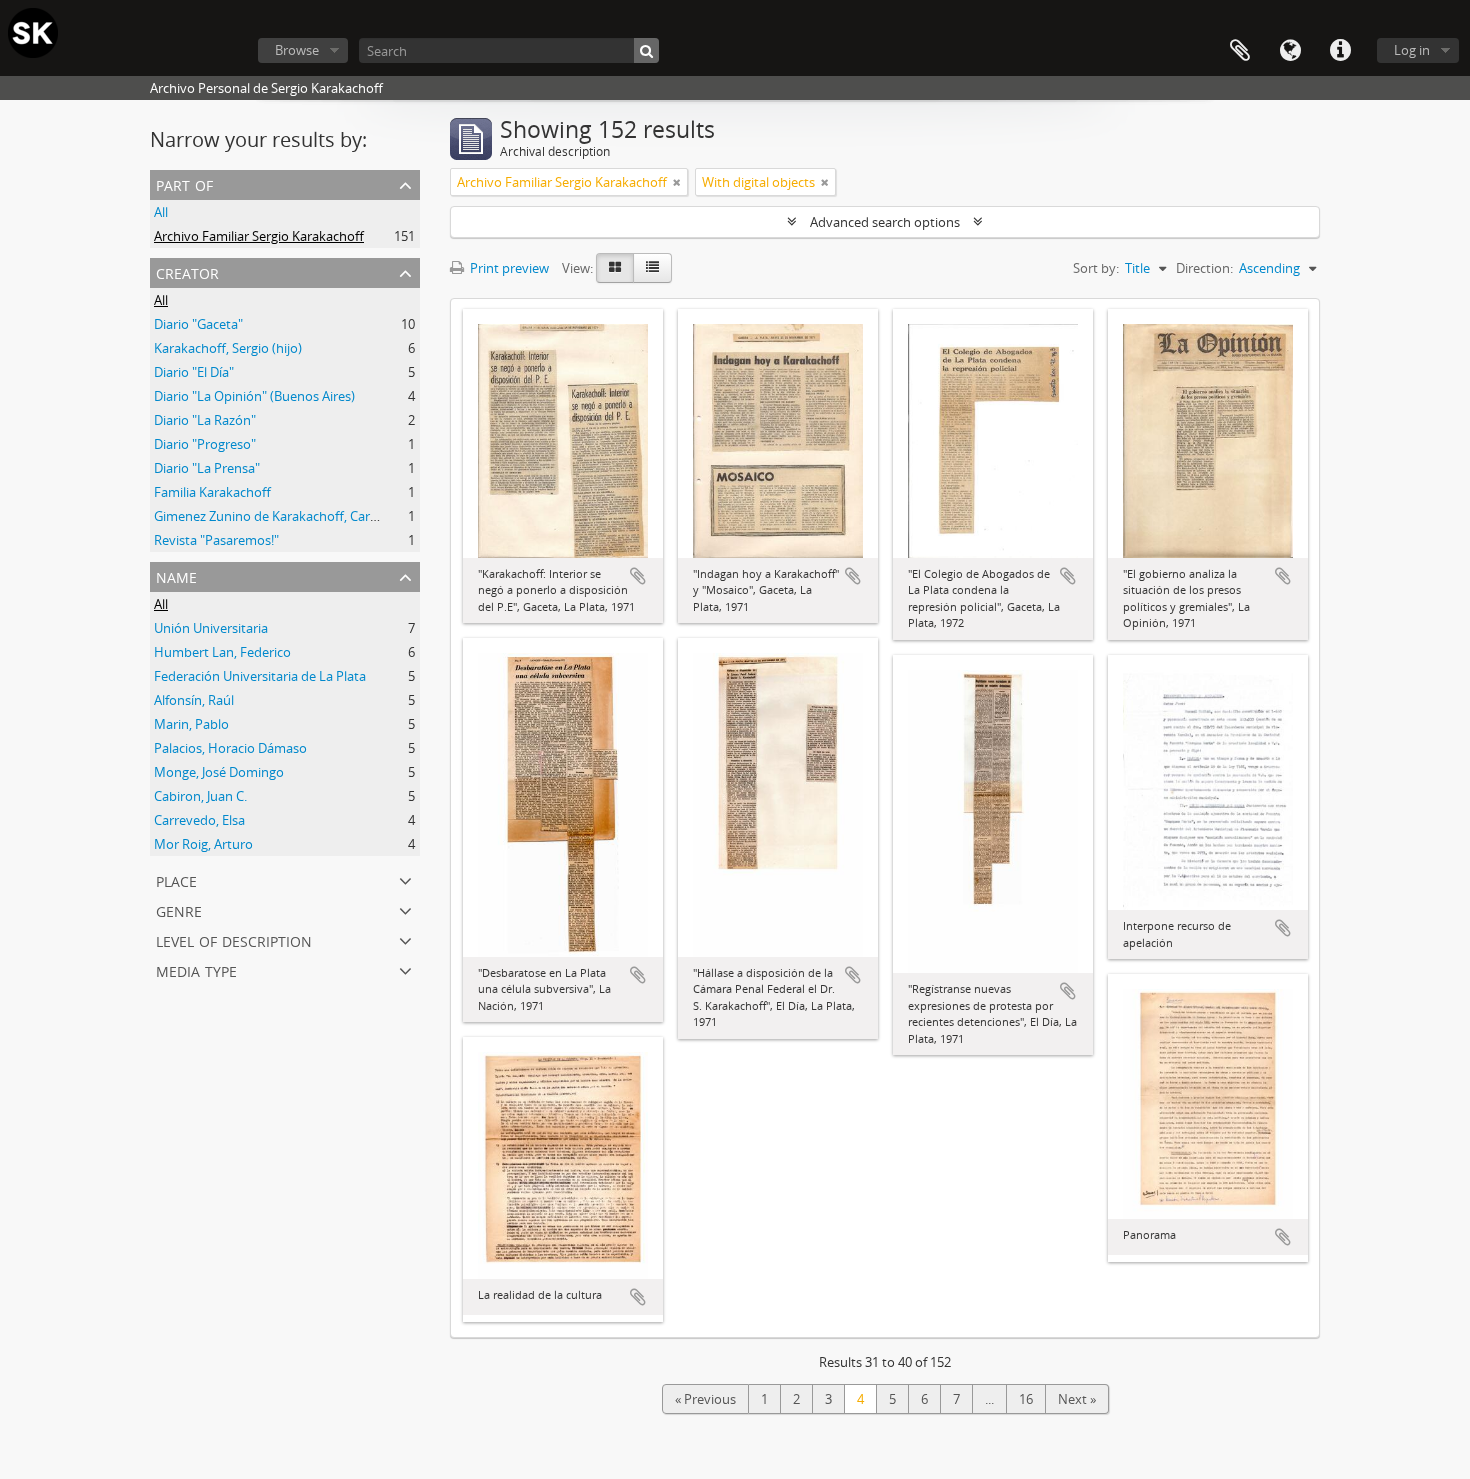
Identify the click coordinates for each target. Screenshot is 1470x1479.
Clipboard (1240, 51)
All (161, 212)
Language (1290, 51)
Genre (179, 909)
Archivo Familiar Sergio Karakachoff (259, 236)
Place (176, 879)
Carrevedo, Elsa (199, 820)
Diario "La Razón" (205, 420)
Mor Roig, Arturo (203, 844)
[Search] (646, 50)
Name (176, 575)
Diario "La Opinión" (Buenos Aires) (254, 396)
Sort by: (1096, 268)
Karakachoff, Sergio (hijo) (228, 348)
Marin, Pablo (191, 724)
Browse (297, 50)
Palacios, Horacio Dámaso (230, 748)
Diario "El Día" (194, 372)
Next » (1077, 1399)
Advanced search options (885, 222)
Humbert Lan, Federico (222, 652)
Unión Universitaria (211, 628)
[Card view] (615, 268)
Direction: (1204, 268)
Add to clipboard (638, 576)
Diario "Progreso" (205, 444)
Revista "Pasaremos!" (216, 540)
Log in (1412, 50)
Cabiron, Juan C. (200, 796)
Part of (184, 183)
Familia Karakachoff (212, 492)
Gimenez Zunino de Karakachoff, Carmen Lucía (292, 516)
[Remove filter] (677, 182)
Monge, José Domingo (219, 772)
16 (1026, 1399)
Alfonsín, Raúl (194, 700)
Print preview (508, 268)
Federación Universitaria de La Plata (260, 676)
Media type (196, 969)
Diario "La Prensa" (207, 468)
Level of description (234, 939)
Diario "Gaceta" (198, 324)
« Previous (705, 1399)
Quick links (1340, 51)
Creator (187, 271)
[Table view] (652, 268)
